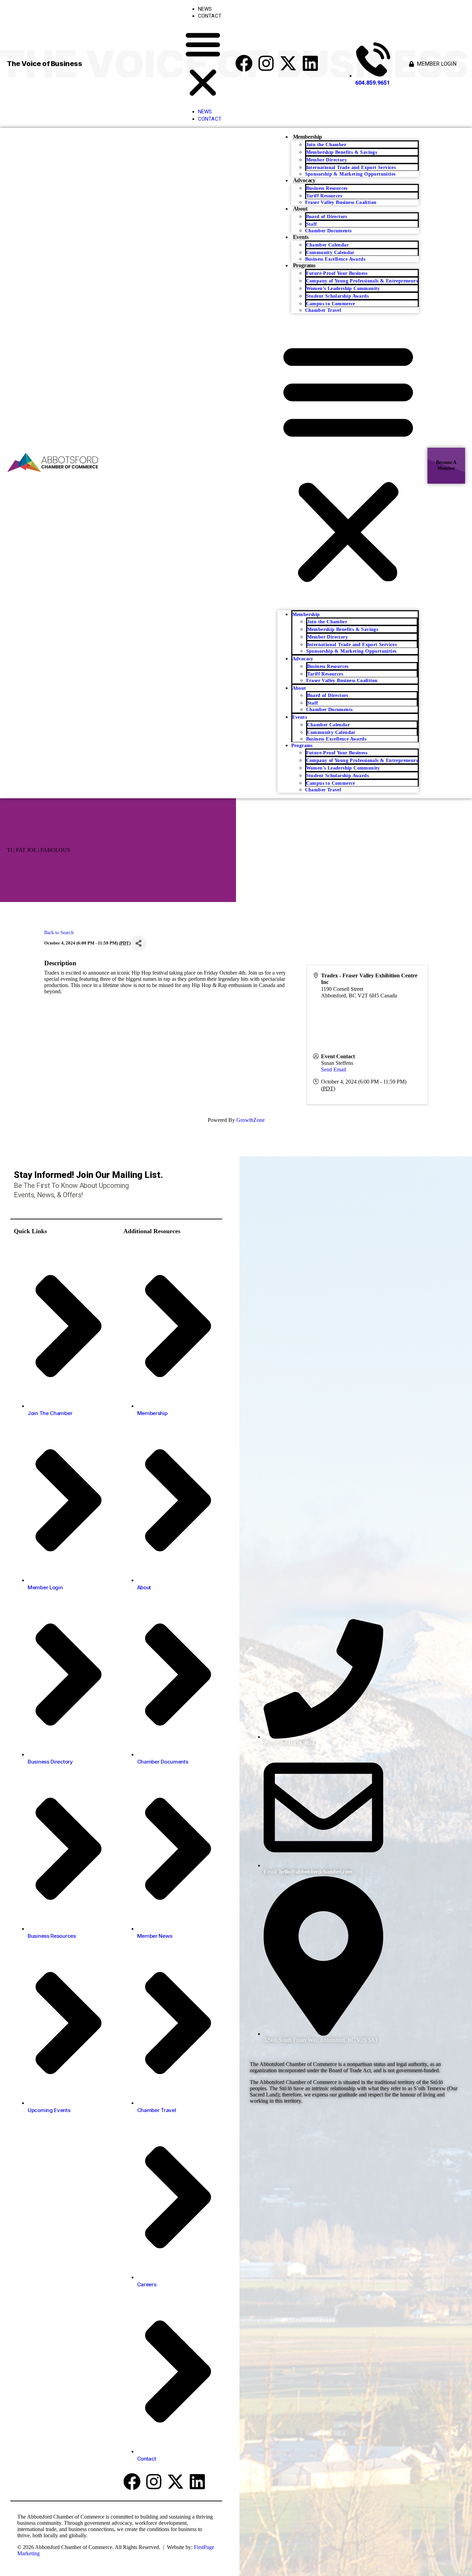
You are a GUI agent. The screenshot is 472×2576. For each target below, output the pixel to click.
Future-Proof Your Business (337, 273)
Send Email (334, 1070)
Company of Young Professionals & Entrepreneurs (362, 281)
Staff (312, 224)
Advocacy (304, 180)
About (300, 209)
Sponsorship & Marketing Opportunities (350, 174)
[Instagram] (266, 63)
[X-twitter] (288, 63)
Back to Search (59, 932)
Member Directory (327, 160)
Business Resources (327, 188)
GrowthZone (251, 1120)
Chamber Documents (328, 231)
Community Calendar (330, 253)
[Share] (138, 943)
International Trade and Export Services (351, 168)
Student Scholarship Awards (337, 296)
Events (301, 237)
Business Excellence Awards (335, 259)
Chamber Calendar (327, 245)
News (205, 9)
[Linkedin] (310, 63)
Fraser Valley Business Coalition (341, 202)
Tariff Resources (324, 196)
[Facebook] (244, 63)
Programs (304, 265)
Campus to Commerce (331, 304)
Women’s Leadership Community (343, 289)
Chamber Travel (323, 310)
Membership (308, 137)
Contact (210, 16)
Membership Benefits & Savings (342, 152)
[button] (203, 64)
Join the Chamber (326, 145)
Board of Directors (327, 217)
